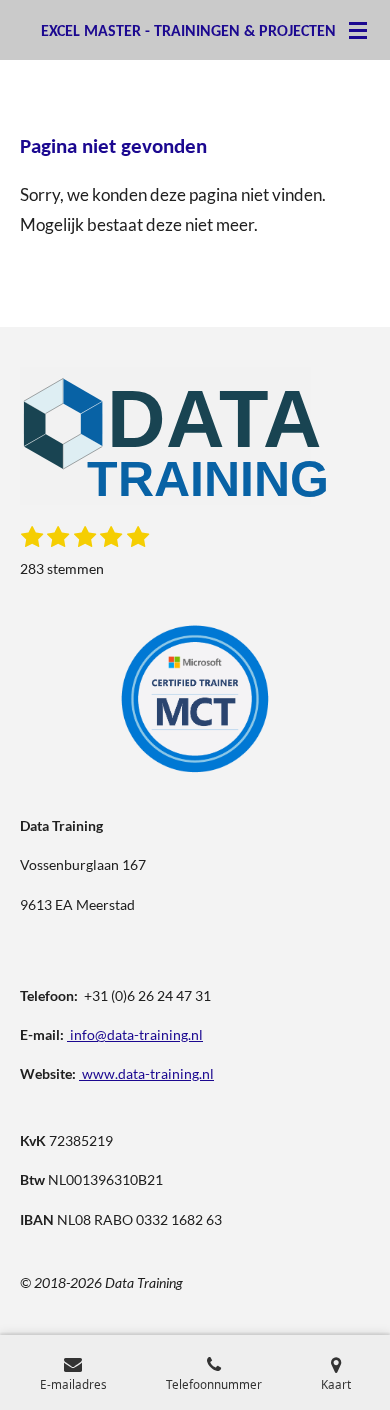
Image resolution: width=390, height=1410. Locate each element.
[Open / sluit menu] (358, 30)
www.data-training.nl (148, 1073)
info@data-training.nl (136, 1034)
